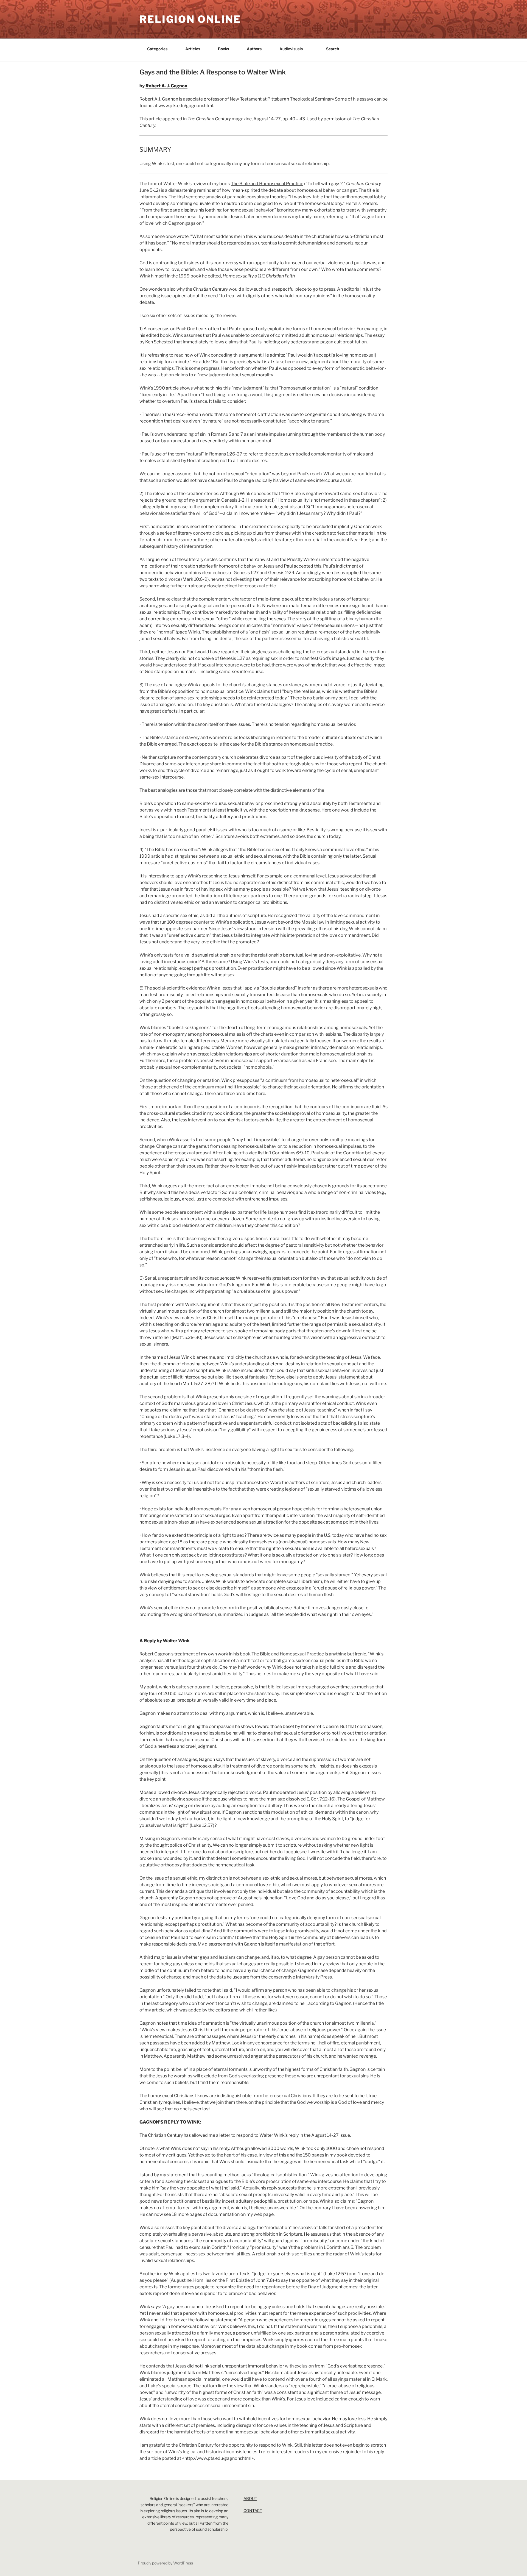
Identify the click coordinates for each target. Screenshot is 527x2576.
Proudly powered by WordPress (165, 2563)
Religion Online (190, 19)
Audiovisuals (291, 49)
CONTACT (253, 2510)
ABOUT (250, 2498)
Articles (193, 49)
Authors (254, 49)
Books (223, 49)
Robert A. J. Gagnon (166, 86)
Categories (157, 49)
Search (333, 49)
